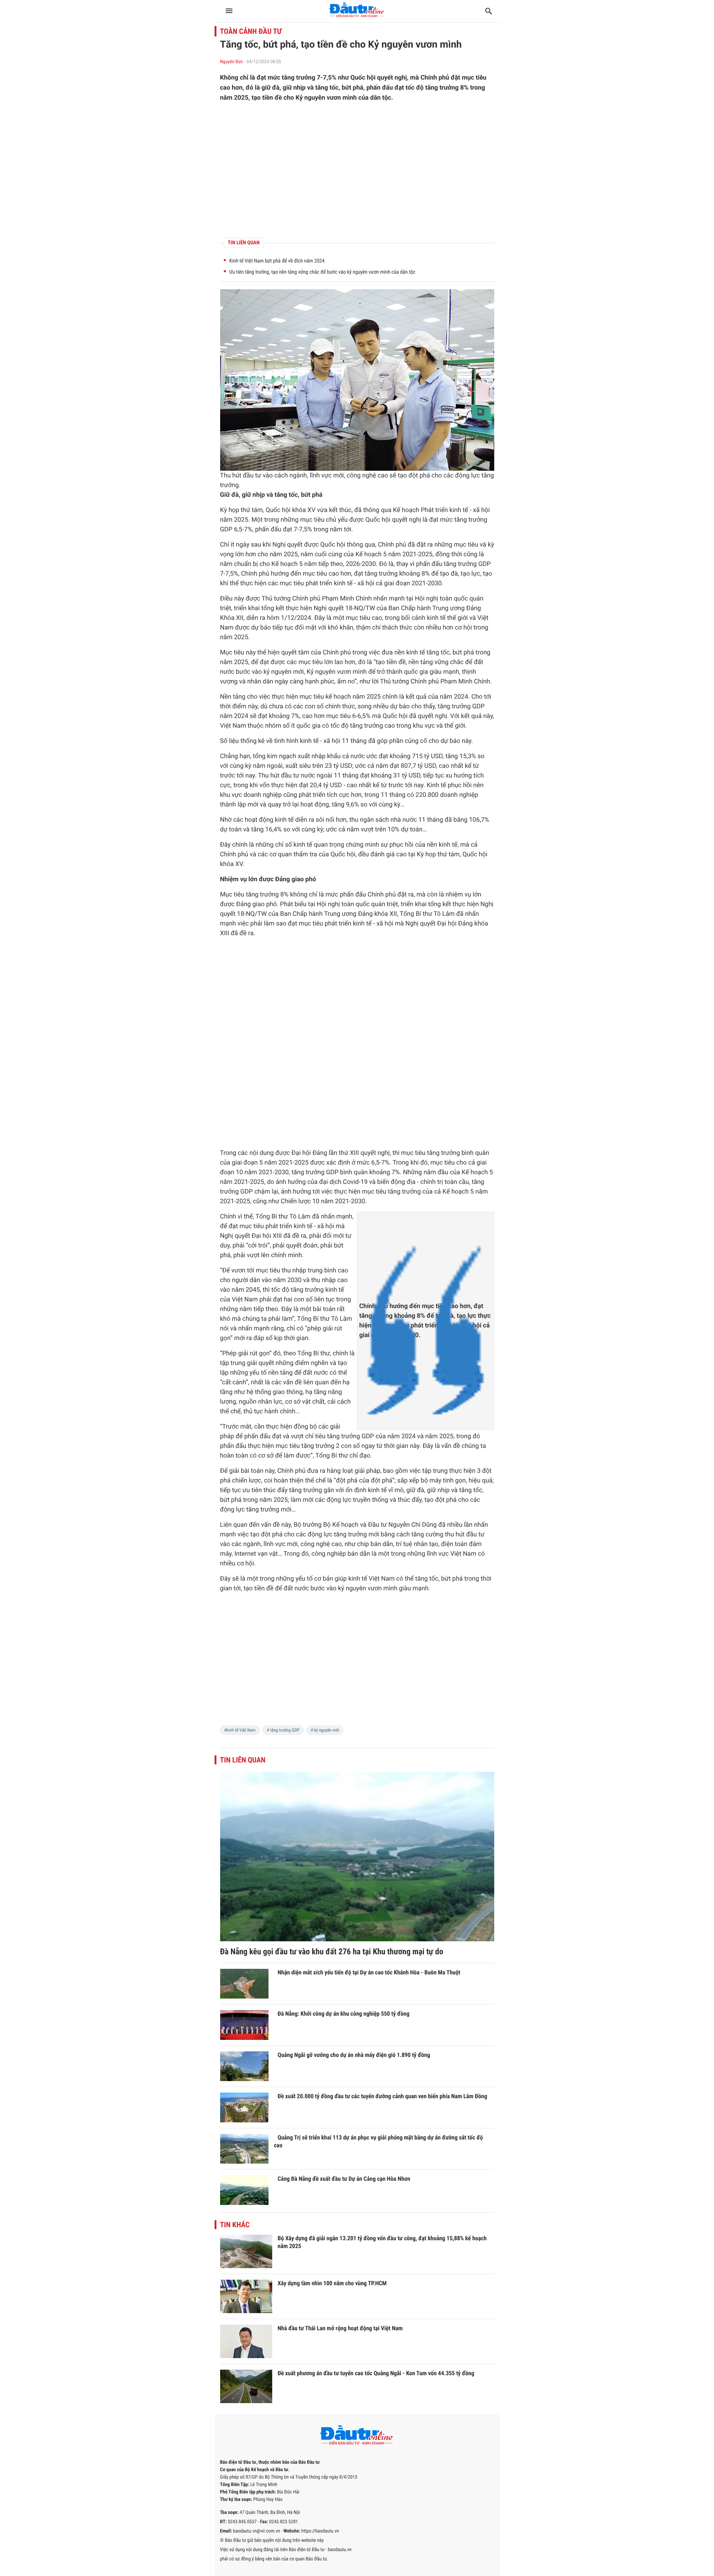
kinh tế (459, 510)
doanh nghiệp (263, 795)
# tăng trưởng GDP (283, 1730)
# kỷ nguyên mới (325, 1730)
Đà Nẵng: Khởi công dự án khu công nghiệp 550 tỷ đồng (344, 2014)
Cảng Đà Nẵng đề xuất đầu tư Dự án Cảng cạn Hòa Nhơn (344, 2179)
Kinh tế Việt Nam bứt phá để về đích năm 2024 (277, 261)
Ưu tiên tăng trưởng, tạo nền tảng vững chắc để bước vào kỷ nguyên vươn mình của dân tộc (323, 272)
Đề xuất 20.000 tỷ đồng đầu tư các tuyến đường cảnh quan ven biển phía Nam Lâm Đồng (383, 2096)
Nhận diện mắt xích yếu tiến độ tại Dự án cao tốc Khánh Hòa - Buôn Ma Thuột (369, 1972)
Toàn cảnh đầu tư (251, 31)
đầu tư (252, 476)
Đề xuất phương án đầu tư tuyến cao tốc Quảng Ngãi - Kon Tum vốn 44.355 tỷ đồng (376, 2373)
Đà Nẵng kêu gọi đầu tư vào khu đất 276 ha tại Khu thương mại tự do (332, 1952)
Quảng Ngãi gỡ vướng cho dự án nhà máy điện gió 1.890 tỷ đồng (354, 2055)
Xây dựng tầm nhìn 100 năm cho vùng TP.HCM (332, 2283)
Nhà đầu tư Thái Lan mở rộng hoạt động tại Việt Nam (340, 2328)
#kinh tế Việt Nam (240, 1730)
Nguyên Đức (232, 62)
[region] (357, 170)
